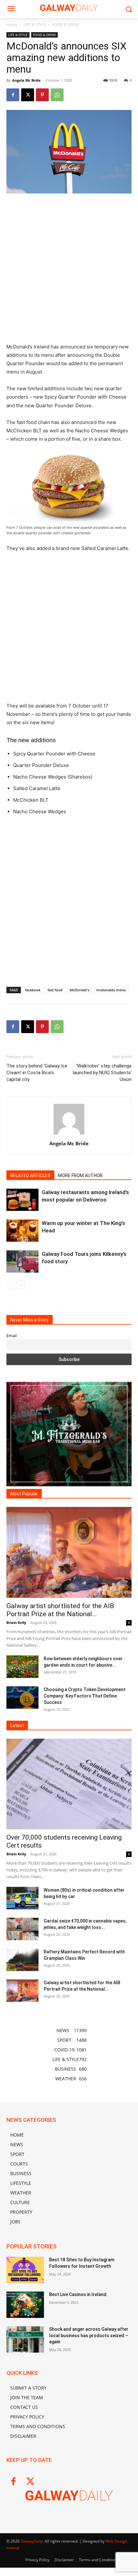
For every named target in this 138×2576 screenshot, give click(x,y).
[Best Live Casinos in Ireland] (25, 2305)
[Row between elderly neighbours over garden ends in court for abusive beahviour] (22, 1667)
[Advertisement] (69, 271)
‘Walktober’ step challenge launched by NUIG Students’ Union (102, 1073)
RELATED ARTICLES (30, 1175)
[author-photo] (69, 1135)
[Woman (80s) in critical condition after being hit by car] (22, 1898)
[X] (28, 95)
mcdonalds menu (111, 990)
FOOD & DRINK (66, 25)
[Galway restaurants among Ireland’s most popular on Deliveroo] (22, 1200)
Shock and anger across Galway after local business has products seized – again (89, 2335)
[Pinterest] (42, 95)
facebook (33, 990)
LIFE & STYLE (35, 25)
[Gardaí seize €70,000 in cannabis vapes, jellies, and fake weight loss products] (22, 1929)
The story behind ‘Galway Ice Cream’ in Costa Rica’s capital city (37, 1073)
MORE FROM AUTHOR (80, 1175)
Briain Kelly (16, 1622)
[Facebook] (13, 95)
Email (12, 1336)
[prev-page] (10, 1285)
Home (12, 25)
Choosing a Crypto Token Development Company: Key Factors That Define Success (85, 1696)
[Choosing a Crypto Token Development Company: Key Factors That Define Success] (22, 1698)
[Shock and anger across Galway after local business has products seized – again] (25, 2339)
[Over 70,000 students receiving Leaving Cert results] (69, 1784)
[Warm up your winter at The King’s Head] (22, 1231)
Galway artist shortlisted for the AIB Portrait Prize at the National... (60, 1610)
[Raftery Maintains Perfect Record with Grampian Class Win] (22, 1960)
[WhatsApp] (57, 95)
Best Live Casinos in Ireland (78, 2294)
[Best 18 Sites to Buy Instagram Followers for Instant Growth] (25, 2270)
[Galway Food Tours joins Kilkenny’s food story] (22, 1261)
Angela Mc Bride (26, 80)
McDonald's (79, 990)
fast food (55, 990)
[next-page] (21, 1285)
